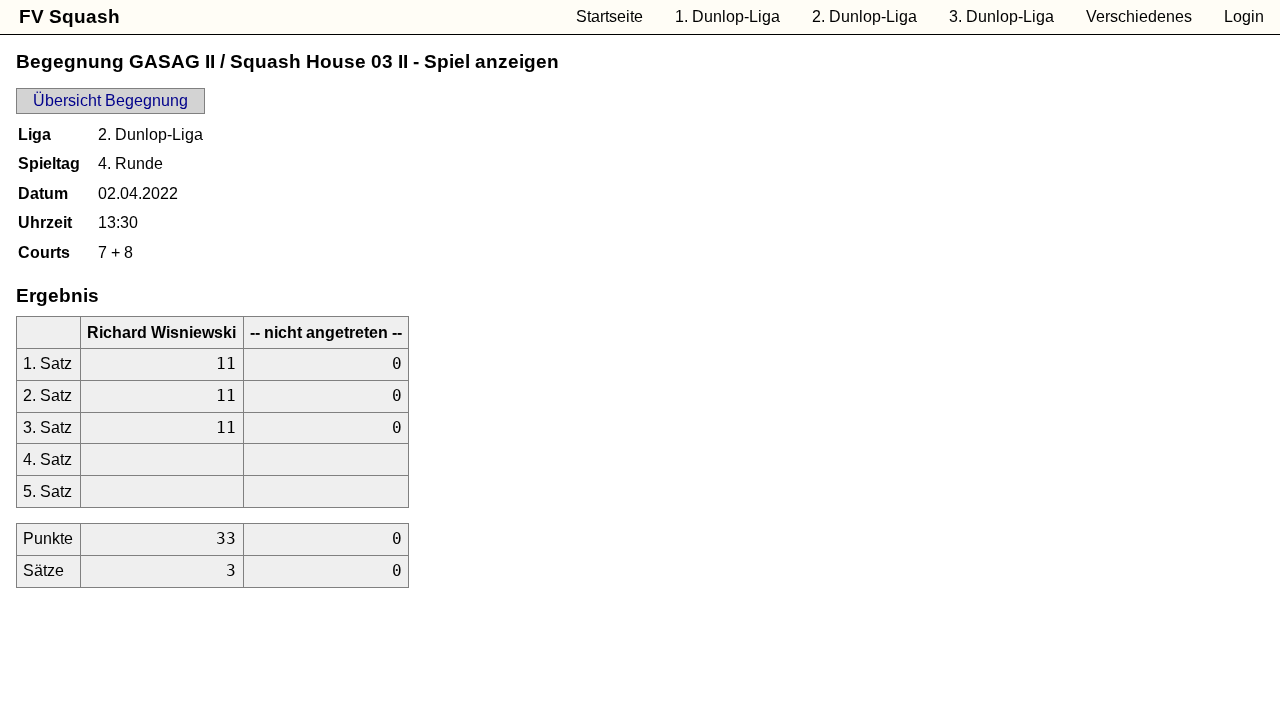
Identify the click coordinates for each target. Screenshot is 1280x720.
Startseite (609, 16)
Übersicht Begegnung (110, 100)
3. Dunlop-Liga (1001, 16)
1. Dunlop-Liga (727, 16)
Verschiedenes (1139, 16)
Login (1244, 16)
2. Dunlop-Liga (864, 16)
